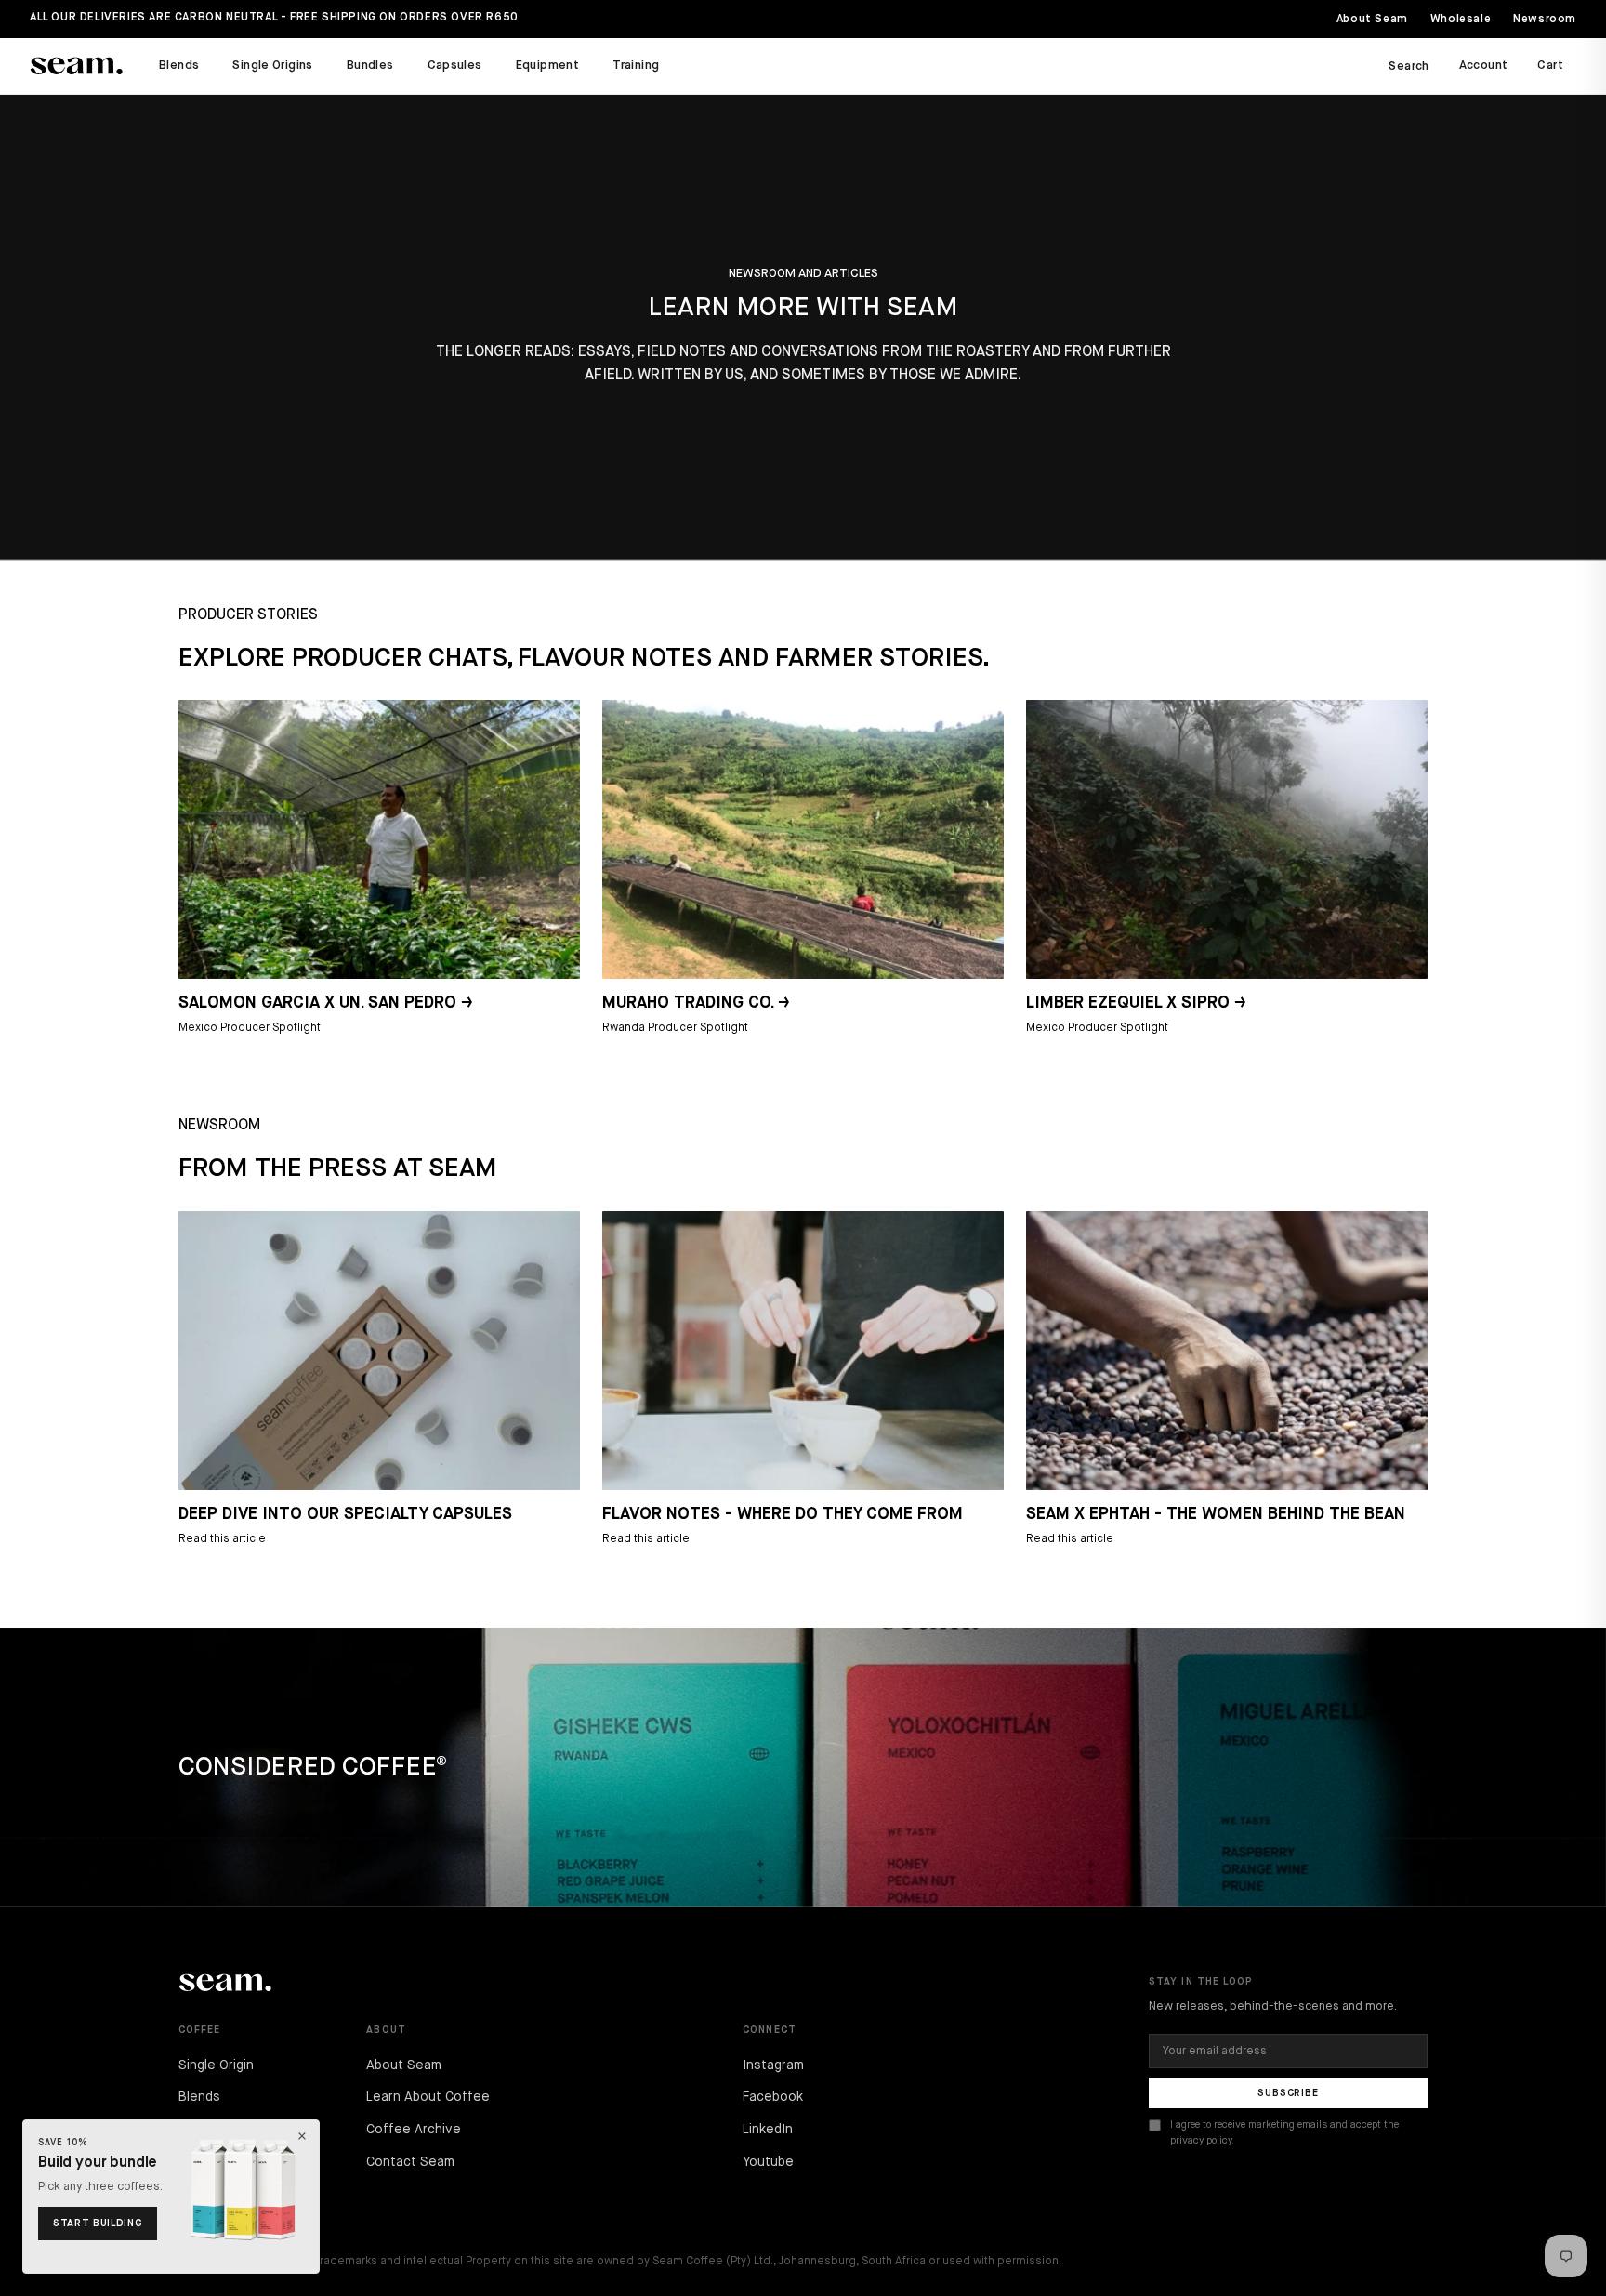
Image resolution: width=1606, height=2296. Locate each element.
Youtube (768, 2162)
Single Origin (216, 2065)
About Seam (1372, 20)
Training (636, 66)
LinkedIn (768, 2130)
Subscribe (1288, 2093)
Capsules (455, 66)
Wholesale (1461, 20)
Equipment (548, 66)
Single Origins (272, 66)
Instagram (773, 2065)
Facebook (773, 2097)
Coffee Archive (414, 2130)
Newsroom (1545, 20)
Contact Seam (410, 2162)
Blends (179, 66)
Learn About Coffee (428, 2097)
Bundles (370, 66)
